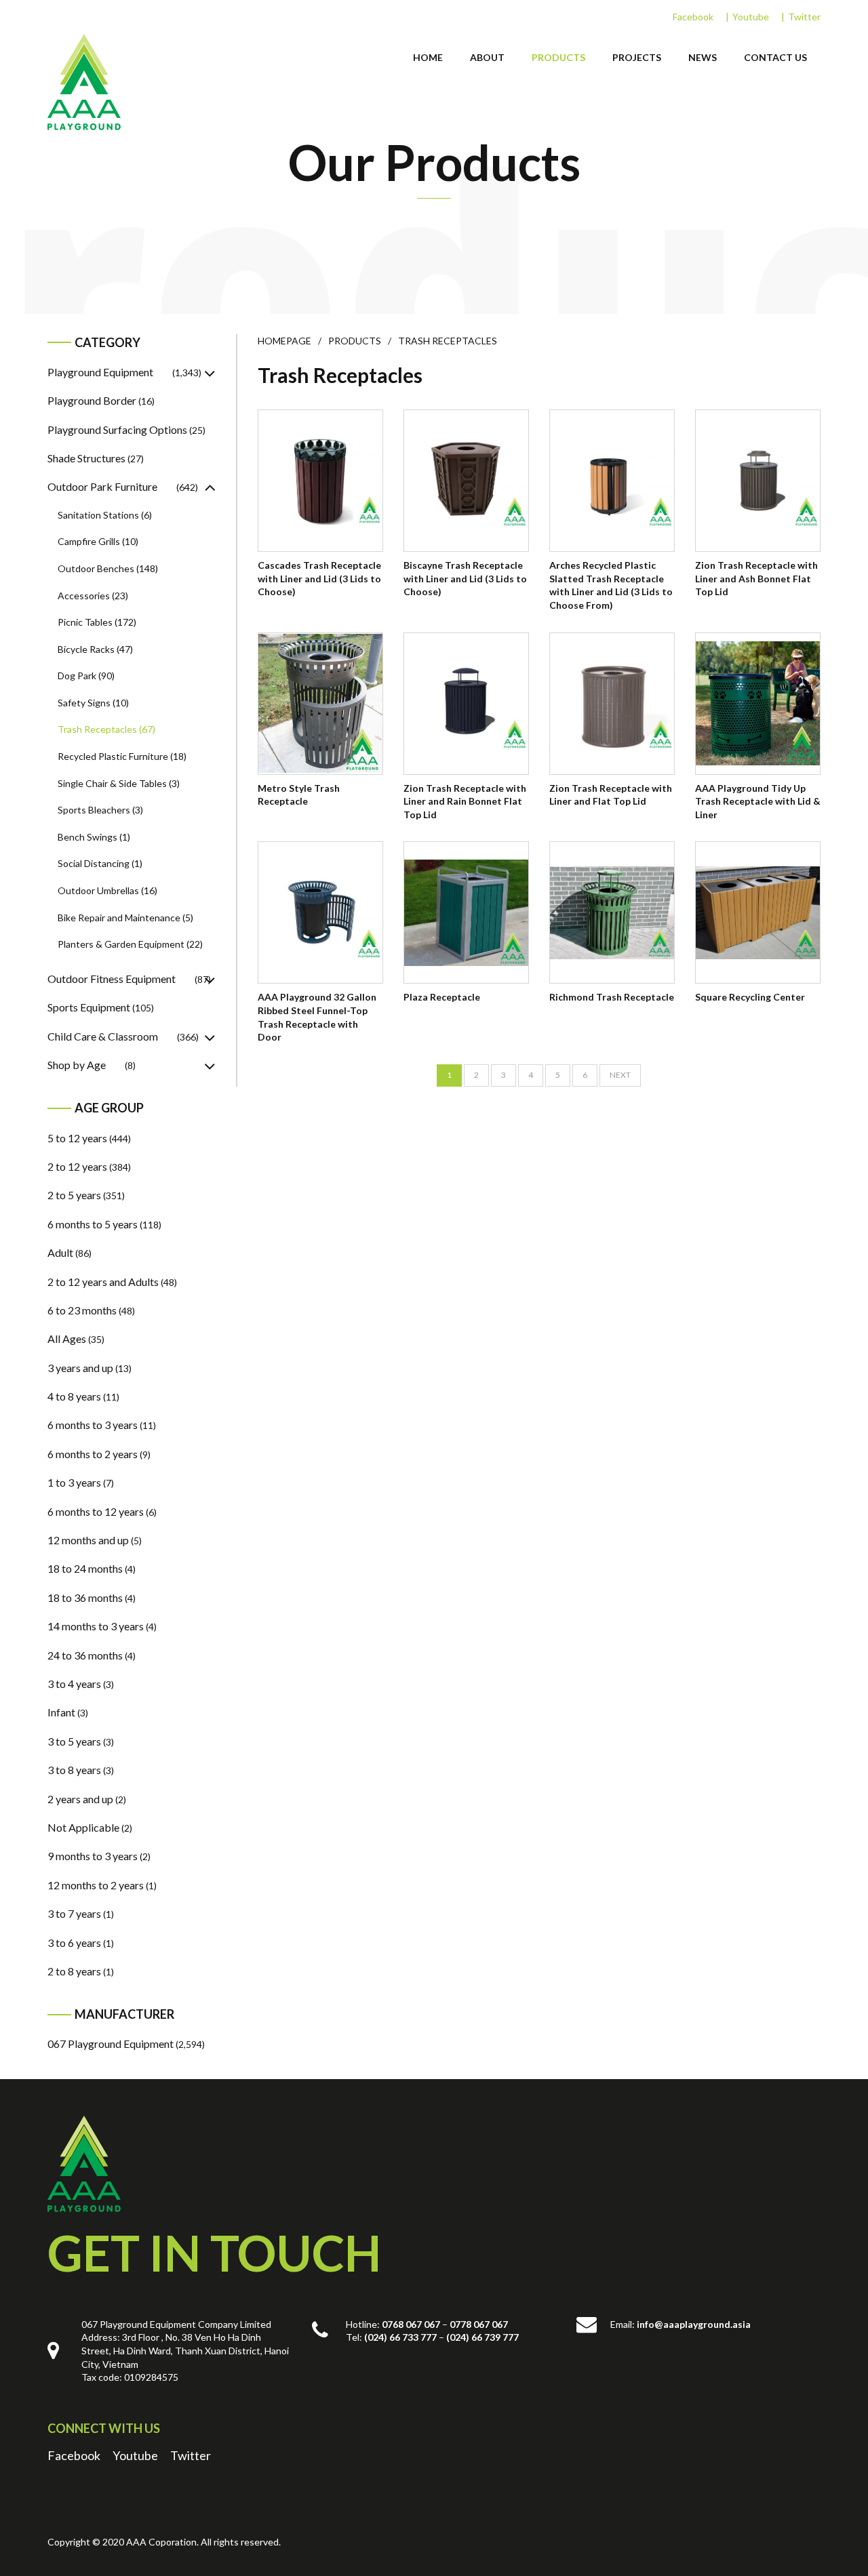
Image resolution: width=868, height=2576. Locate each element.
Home (428, 57)
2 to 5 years (74, 1195)
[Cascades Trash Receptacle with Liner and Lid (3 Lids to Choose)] (320, 481)
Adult (60, 1252)
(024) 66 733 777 (400, 2337)
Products (558, 57)
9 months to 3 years (93, 1856)
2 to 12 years (77, 1166)
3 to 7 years (74, 1913)
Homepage (284, 341)
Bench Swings (87, 837)
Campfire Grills (89, 541)
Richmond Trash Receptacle (612, 997)
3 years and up (80, 1368)
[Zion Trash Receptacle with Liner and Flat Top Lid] (612, 704)
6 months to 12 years (96, 1511)
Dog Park (77, 676)
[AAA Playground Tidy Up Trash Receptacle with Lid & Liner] (758, 704)
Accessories (84, 596)
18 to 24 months (85, 1568)
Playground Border (92, 400)
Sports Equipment (89, 1007)
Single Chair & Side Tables (112, 783)
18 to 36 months (85, 1597)
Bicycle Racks (86, 649)
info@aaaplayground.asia (694, 2324)
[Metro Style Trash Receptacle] (320, 704)
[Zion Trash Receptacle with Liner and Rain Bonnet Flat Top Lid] (466, 704)
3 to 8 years (74, 1770)
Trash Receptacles (97, 729)
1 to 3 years (74, 1482)
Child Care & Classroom (103, 1036)
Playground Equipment (100, 372)
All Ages (67, 1339)
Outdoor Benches (96, 568)
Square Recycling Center (750, 997)
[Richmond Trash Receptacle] (612, 912)
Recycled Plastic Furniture (113, 756)
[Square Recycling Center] (758, 912)
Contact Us (775, 57)
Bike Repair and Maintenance (119, 918)
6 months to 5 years (93, 1224)
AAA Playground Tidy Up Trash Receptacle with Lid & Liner (758, 801)
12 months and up (88, 1540)
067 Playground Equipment (111, 2044)
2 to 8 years (74, 1971)
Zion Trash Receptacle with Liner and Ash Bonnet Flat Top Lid (756, 578)
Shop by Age (77, 1065)
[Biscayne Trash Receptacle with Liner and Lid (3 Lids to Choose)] (466, 481)
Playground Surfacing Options (117, 429)
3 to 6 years (74, 1943)
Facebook (693, 17)
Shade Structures (86, 458)
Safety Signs (84, 703)
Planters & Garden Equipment (121, 944)
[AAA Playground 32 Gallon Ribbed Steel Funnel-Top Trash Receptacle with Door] (320, 912)
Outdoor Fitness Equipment (112, 979)
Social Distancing (94, 863)
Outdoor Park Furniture (102, 486)
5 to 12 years (77, 1138)
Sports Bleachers (94, 810)
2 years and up (80, 1799)
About (487, 57)
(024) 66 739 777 (482, 2337)
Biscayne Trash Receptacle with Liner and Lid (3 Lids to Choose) (465, 578)
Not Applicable (83, 1827)
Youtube (751, 17)
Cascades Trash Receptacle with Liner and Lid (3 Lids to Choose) (319, 578)
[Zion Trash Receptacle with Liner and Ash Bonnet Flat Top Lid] (758, 481)
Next (620, 1075)
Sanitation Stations (98, 515)
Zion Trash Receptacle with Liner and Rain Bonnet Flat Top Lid (465, 801)
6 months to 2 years (93, 1454)
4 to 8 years (74, 1396)
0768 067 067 (411, 2324)
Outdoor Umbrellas (98, 890)
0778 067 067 (479, 2324)
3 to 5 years (74, 1741)
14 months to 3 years (96, 1626)
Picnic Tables (85, 622)
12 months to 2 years (96, 1885)
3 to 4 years (74, 1684)
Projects (637, 57)
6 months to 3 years (93, 1425)
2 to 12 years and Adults (103, 1282)
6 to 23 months (82, 1310)
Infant (61, 1712)
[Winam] (84, 2164)
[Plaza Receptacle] (466, 912)
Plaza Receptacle (442, 997)
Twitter (804, 17)
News (703, 57)
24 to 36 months (85, 1655)
